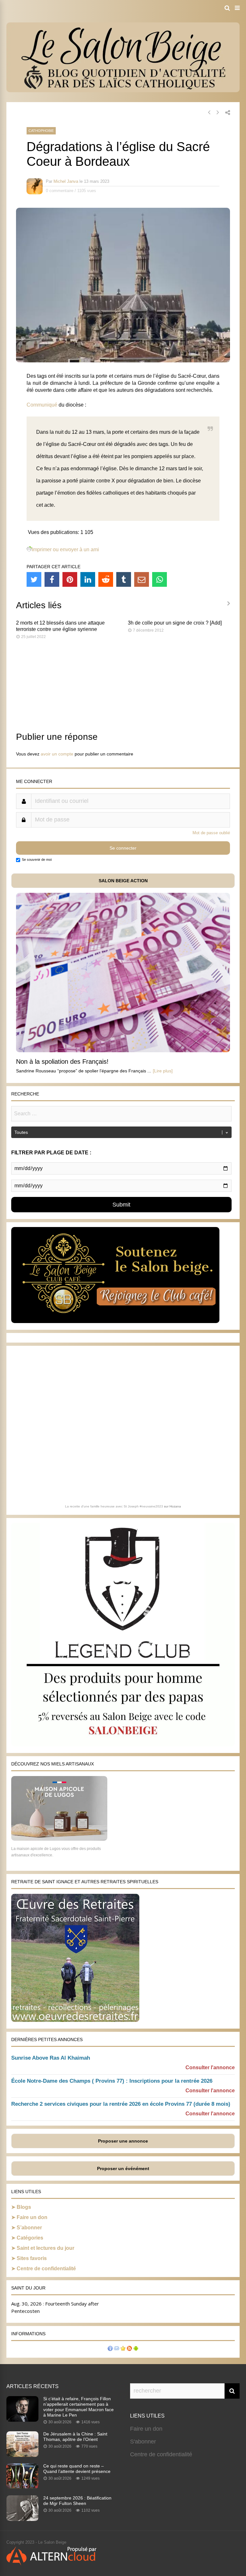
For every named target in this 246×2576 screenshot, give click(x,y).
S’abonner (29, 2228)
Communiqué (42, 405)
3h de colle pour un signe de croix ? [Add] (175, 623)
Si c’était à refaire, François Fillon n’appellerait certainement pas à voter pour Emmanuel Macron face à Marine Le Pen (78, 2407)
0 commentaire (60, 191)
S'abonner (143, 2442)
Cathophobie (41, 131)
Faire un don (32, 2217)
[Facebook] (52, 579)
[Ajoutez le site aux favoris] (123, 2349)
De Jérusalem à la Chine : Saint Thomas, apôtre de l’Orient (75, 2437)
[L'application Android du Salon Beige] (136, 2349)
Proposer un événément (123, 2168)
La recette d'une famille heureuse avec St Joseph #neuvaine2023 (114, 1506)
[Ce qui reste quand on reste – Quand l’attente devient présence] (22, 2487)
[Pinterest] (70, 579)
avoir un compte (57, 754)
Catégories (30, 2238)
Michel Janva (66, 181)
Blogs (24, 2207)
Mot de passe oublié (211, 833)
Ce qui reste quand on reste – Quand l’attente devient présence (77, 2469)
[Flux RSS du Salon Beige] (129, 2349)
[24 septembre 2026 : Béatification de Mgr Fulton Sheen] (22, 2519)
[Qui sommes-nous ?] (110, 2349)
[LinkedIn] (88, 579)
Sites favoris (32, 2258)
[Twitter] (34, 579)
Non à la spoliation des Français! (62, 1062)
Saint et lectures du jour (45, 2248)
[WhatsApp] (160, 579)
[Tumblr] (124, 579)
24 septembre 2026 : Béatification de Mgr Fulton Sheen (77, 2501)
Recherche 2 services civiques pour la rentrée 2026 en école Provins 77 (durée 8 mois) (121, 2104)
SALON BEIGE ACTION (123, 881)
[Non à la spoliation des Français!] (123, 1050)
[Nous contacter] (117, 2349)
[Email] (142, 579)
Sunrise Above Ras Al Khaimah (51, 2058)
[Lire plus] (163, 1071)
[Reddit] (106, 579)
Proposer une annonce (123, 2141)
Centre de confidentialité (46, 2269)
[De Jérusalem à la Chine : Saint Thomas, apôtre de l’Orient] (22, 2455)
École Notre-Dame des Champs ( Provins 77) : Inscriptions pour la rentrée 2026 (112, 2081)
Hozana (175, 1506)
